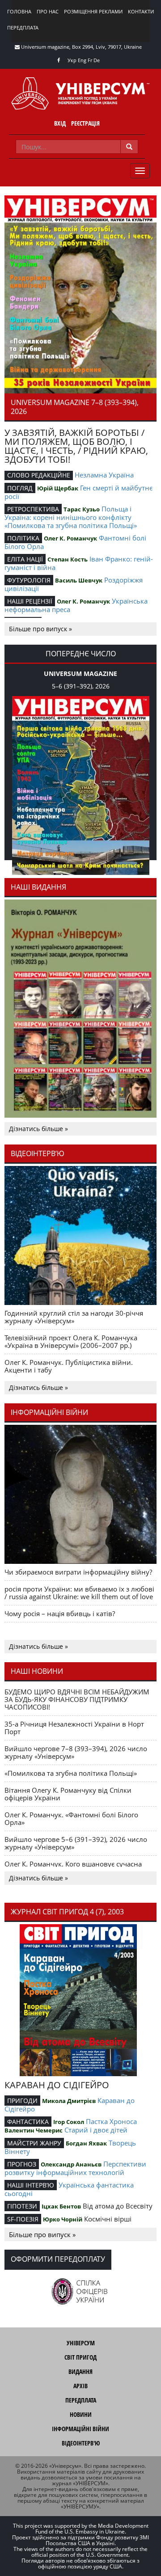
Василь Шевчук (79, 580)
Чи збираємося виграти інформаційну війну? (78, 1572)
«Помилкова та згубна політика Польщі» (71, 525)
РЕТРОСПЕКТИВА (33, 509)
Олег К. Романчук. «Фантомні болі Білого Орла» (71, 1818)
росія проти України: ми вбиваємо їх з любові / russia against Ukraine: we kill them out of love (79, 1593)
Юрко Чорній (63, 2219)
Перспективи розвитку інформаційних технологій (75, 2168)
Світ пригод (80, 2357)
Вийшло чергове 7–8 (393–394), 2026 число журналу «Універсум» (76, 1752)
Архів (80, 2386)
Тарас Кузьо (82, 509)
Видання (80, 2371)
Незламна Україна (104, 475)
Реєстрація (85, 123)
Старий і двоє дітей (96, 2130)
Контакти (141, 11)
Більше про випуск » (40, 629)
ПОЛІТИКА (23, 538)
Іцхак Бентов (61, 2206)
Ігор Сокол (69, 2122)
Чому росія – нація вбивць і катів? (60, 1613)
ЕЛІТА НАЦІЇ (25, 559)
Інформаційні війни (80, 2429)
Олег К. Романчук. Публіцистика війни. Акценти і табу (69, 1366)
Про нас (48, 11)
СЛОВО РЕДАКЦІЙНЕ (39, 475)
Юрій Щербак (58, 488)
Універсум (81, 2343)
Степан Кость (68, 559)
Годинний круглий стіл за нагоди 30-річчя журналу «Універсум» (74, 1317)
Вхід (60, 123)
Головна (19, 11)
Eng (82, 60)
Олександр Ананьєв (71, 2164)
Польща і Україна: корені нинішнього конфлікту (68, 513)
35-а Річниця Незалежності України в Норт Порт (74, 1728)
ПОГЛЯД (20, 488)
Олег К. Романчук (70, 538)
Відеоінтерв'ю (81, 2443)
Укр (72, 60)
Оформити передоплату (58, 2259)
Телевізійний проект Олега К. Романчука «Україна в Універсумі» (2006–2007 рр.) (71, 1341)
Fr (90, 60)
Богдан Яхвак (86, 2143)
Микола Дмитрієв (69, 2101)
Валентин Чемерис (34, 2130)
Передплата (23, 27)
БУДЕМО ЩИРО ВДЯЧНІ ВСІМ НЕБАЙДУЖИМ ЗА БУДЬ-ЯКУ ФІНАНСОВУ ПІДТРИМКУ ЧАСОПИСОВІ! (77, 1699)
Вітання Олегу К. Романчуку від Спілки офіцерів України (68, 1794)
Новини (81, 2414)
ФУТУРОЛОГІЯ (29, 580)
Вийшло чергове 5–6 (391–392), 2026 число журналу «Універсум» (76, 1843)
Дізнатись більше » (38, 1129)
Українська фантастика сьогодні (69, 2189)
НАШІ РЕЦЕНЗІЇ (30, 601)
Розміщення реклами (93, 11)
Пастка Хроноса (111, 2121)
